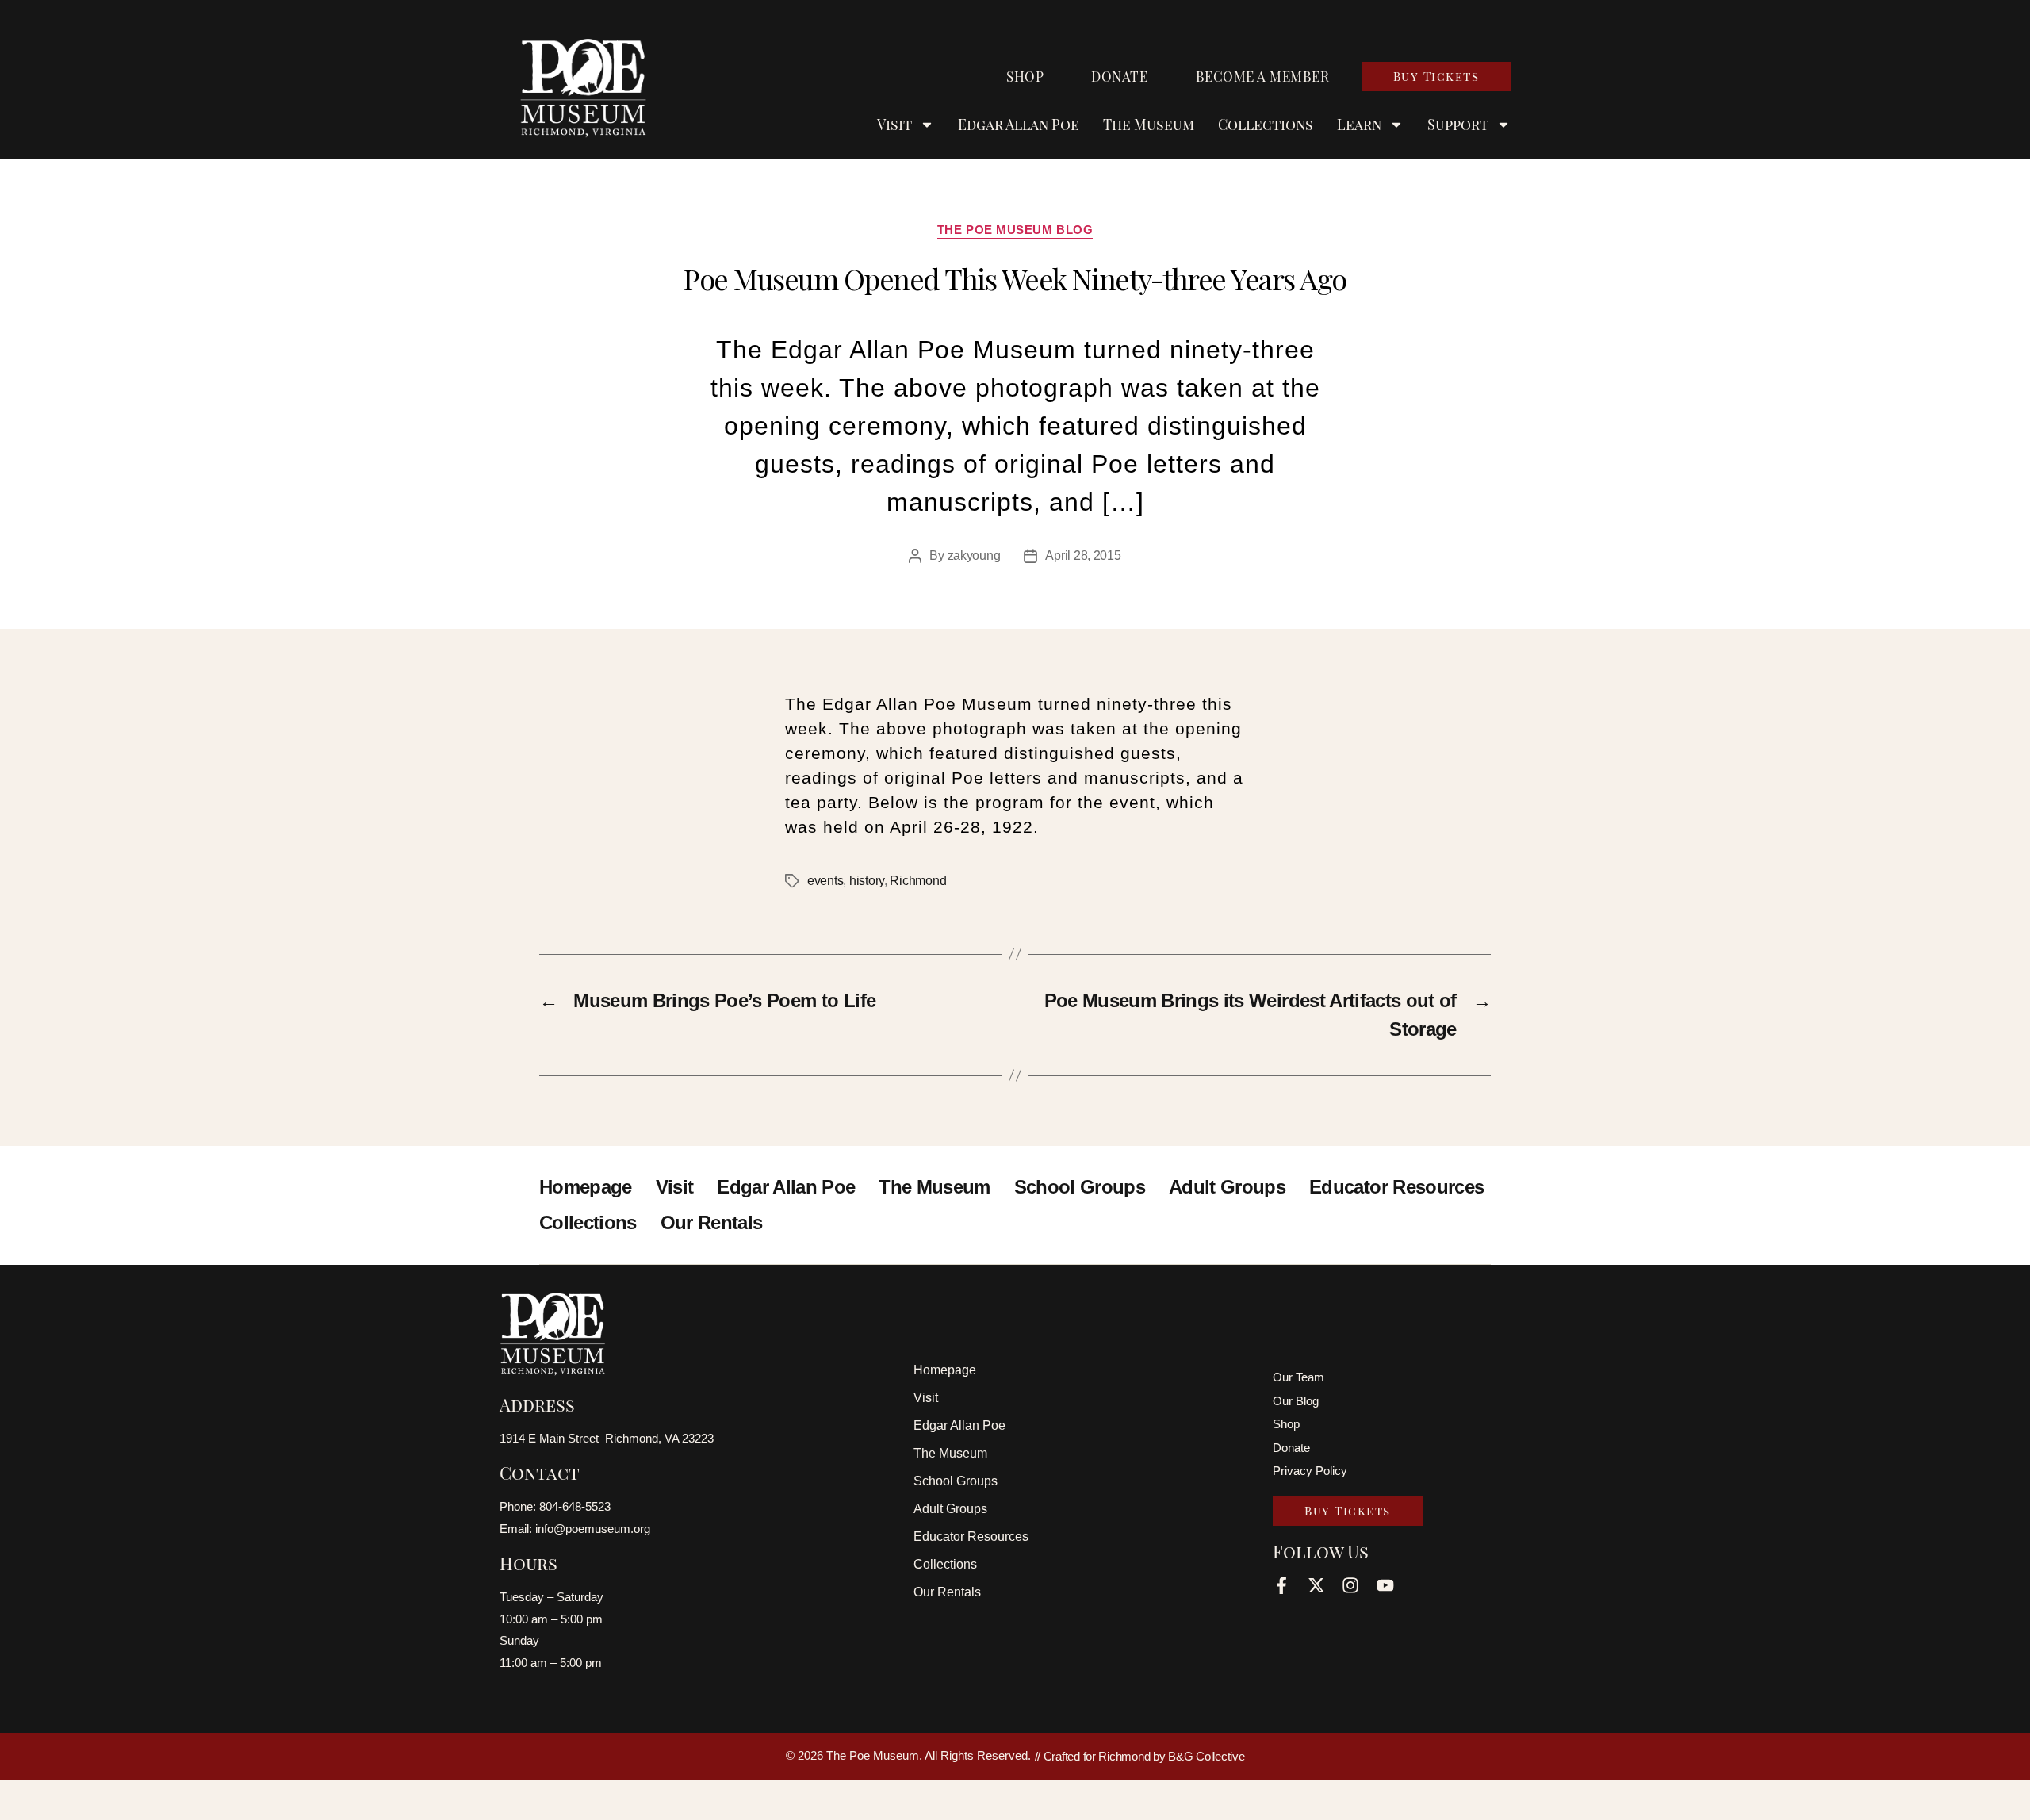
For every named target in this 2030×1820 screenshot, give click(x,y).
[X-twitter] (1316, 1585)
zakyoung (974, 556)
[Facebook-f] (1281, 1585)
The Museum (1149, 125)
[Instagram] (1350, 1585)
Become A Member (1263, 76)
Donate (1119, 76)
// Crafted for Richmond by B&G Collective (1140, 1756)
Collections (1266, 125)
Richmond (918, 881)
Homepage (586, 1187)
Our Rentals (712, 1222)
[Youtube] (1385, 1585)
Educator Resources (1396, 1187)
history (867, 881)
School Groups (1080, 1187)
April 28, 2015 (1083, 556)
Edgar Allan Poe (1019, 125)
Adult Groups (1227, 1187)
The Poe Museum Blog (1015, 230)
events (825, 881)
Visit (675, 1187)
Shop (1025, 76)
